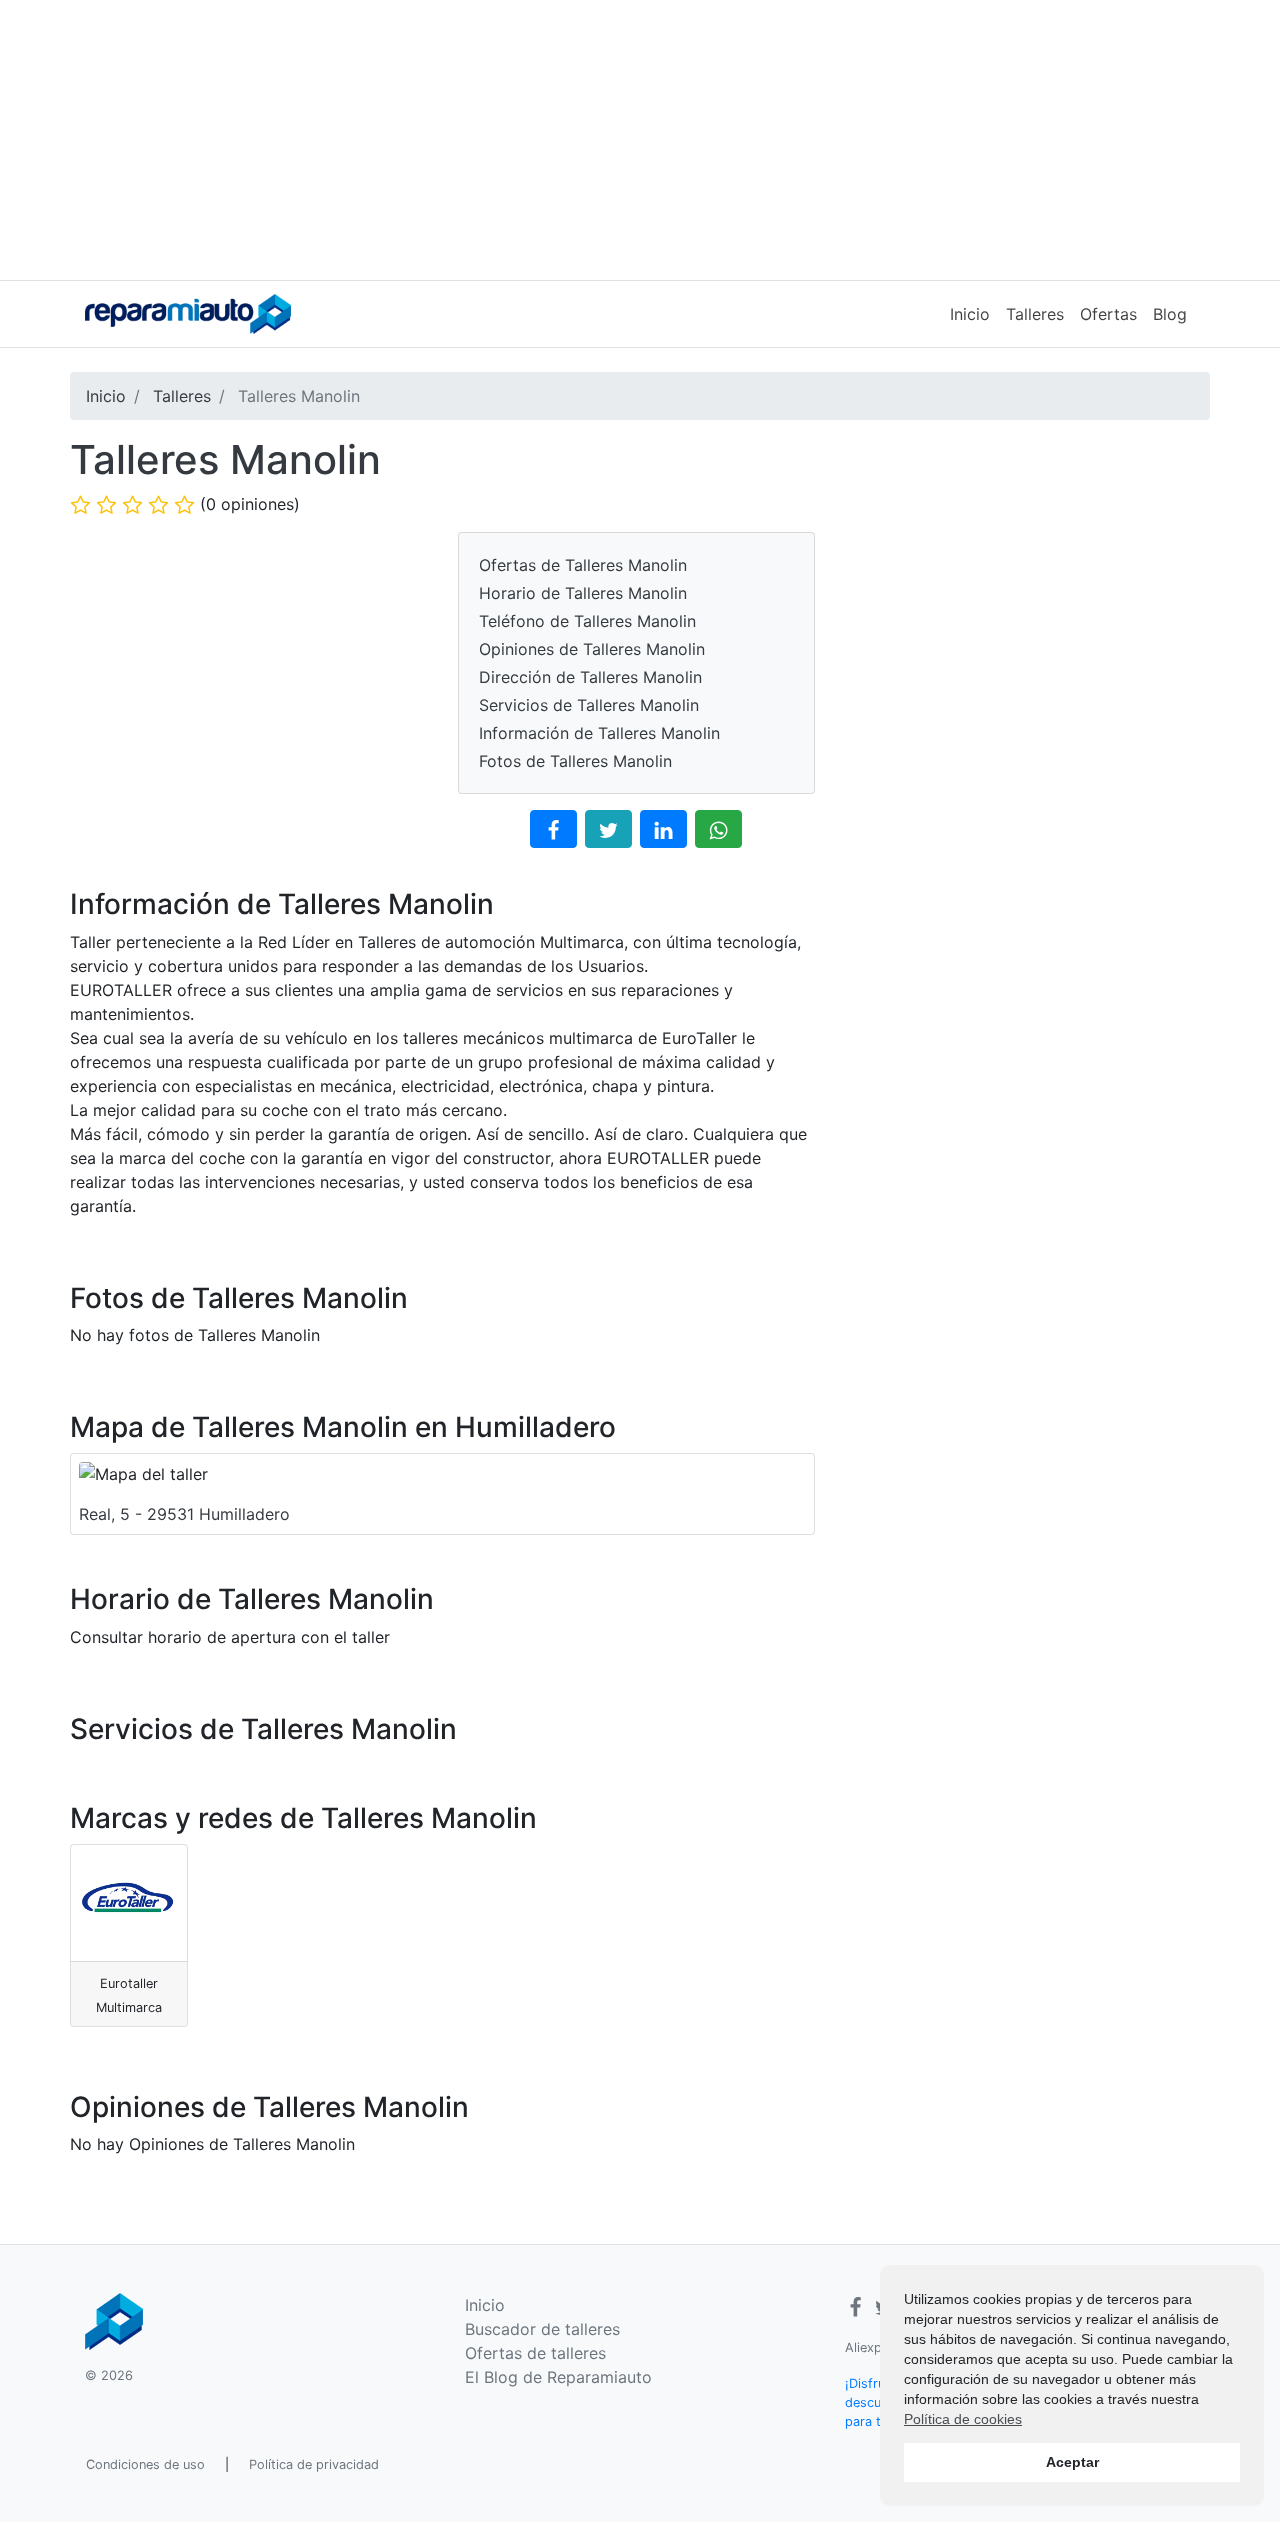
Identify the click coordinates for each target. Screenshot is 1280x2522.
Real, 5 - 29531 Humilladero (184, 1514)
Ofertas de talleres (535, 2353)
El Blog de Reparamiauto (558, 2377)
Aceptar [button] (1072, 2462)
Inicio (970, 314)
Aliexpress (876, 2347)
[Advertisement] (640, 140)
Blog (1170, 314)
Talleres (1035, 314)
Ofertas (1108, 314)
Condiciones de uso (145, 2464)
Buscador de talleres (542, 2329)
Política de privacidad (314, 2464)
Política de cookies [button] (963, 2419)
